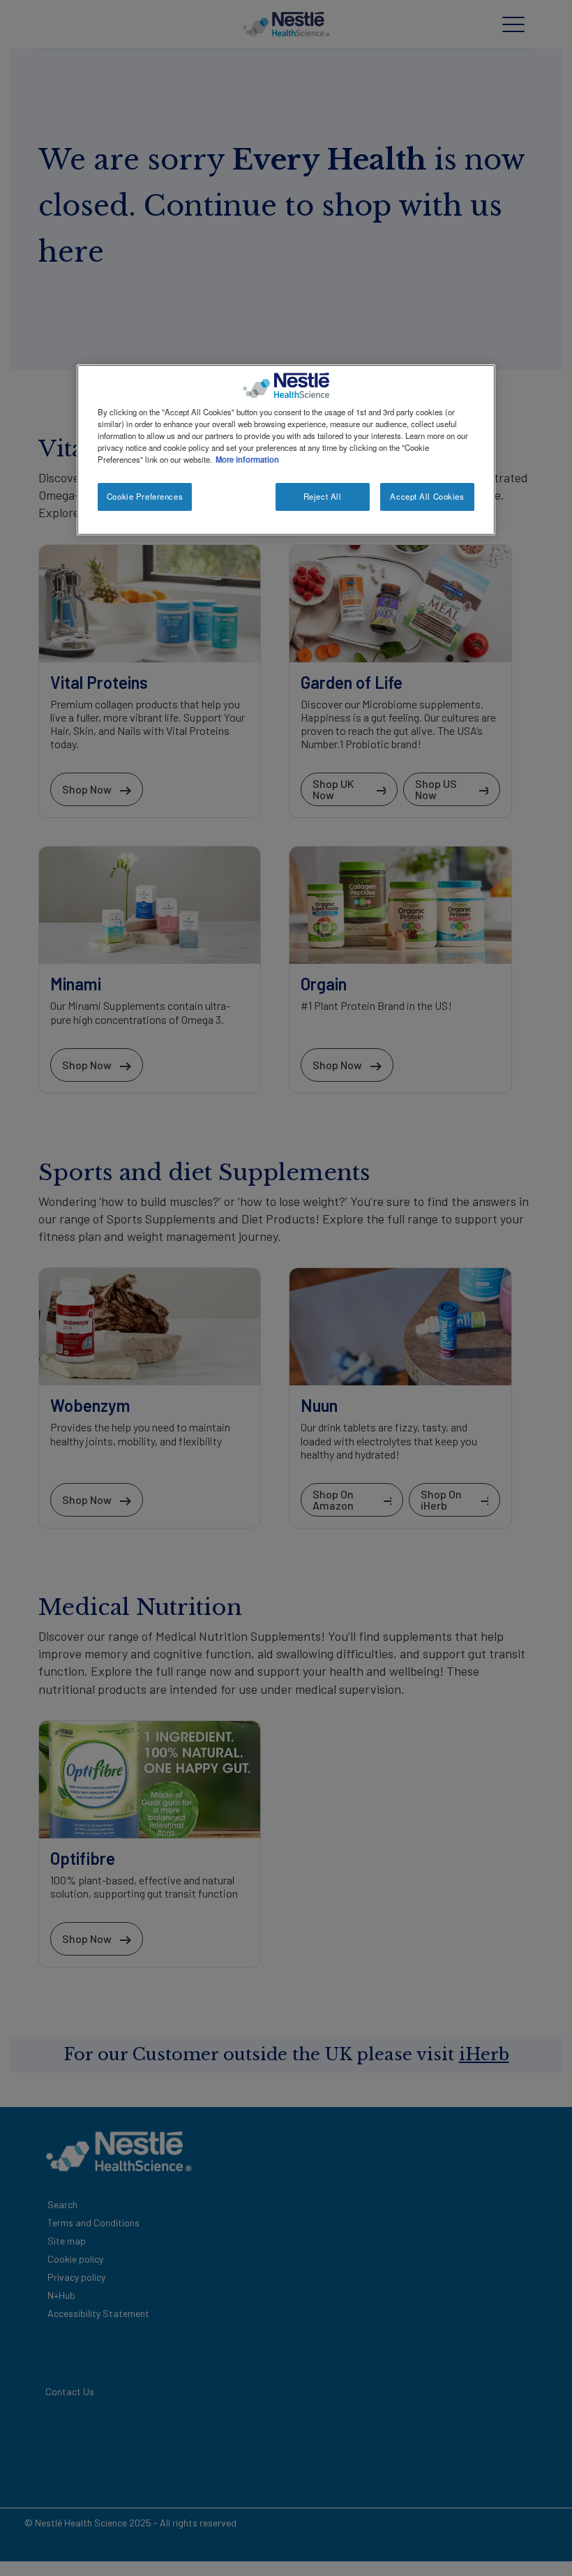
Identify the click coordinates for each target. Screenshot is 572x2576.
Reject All (323, 496)
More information (247, 459)
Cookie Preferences (145, 496)
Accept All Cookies (427, 496)
